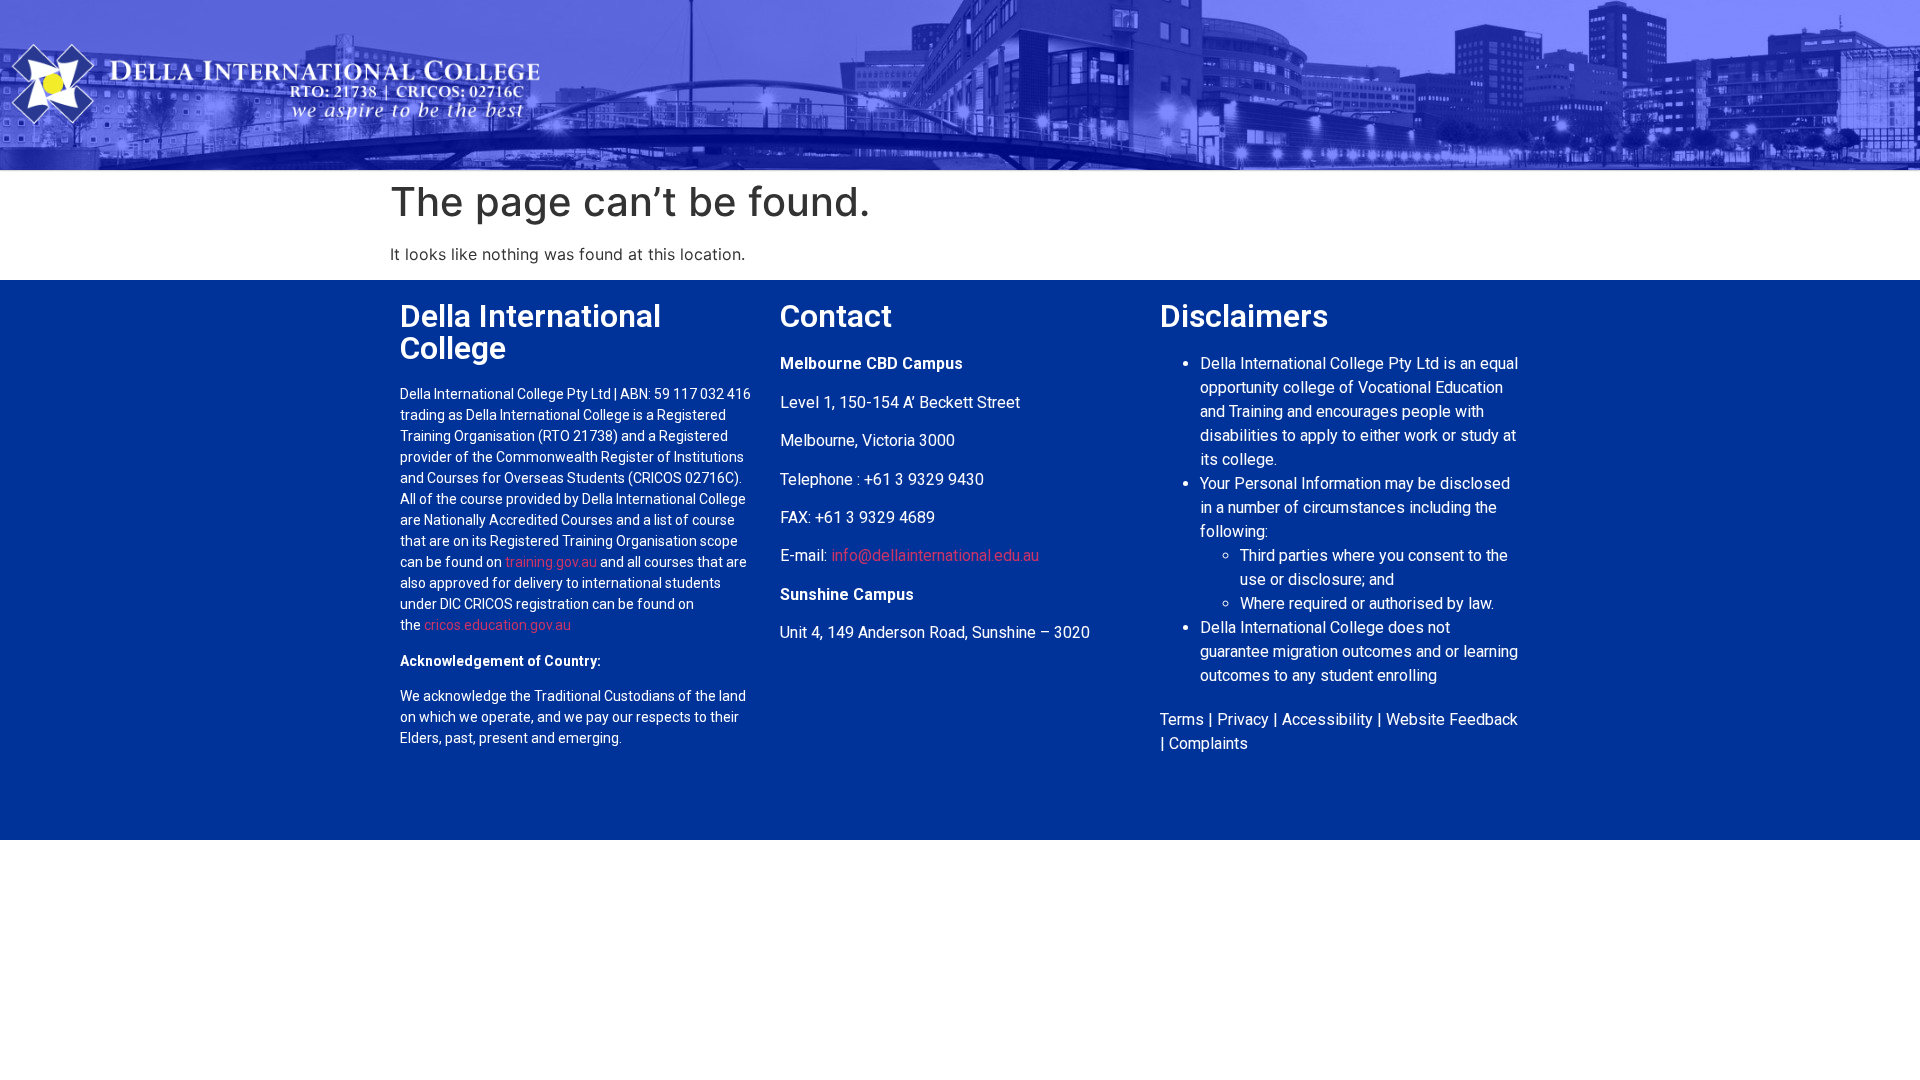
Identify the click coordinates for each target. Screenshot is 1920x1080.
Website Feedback (1452, 719)
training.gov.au (551, 562)
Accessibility (1327, 719)
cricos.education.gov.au (499, 625)
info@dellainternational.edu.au (935, 555)
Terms (1182, 719)
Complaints (1208, 743)
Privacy (1243, 719)
